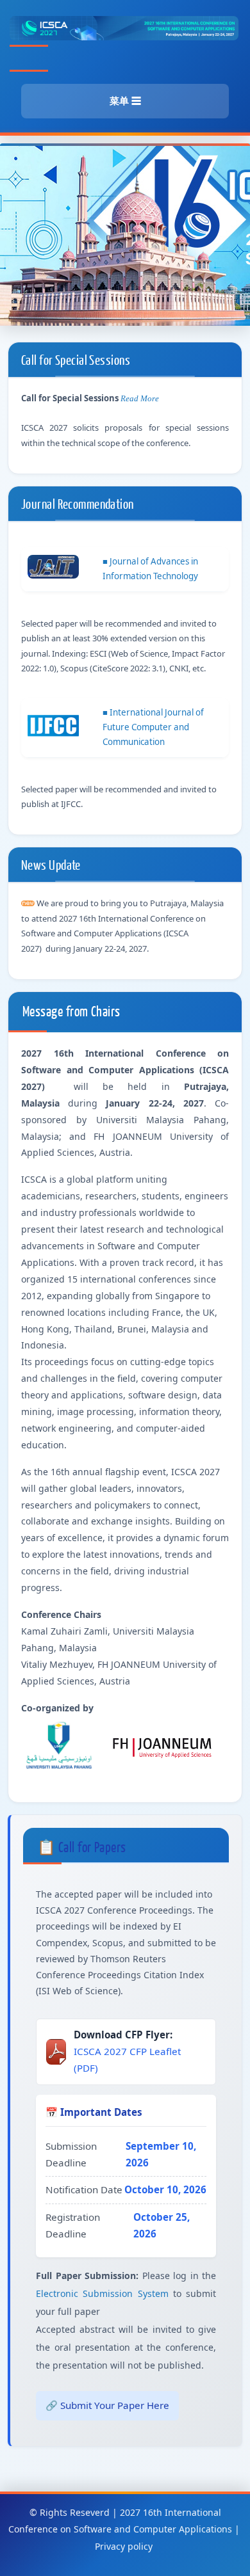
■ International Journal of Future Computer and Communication (153, 727)
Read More (140, 398)
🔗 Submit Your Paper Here (107, 2405)
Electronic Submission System (102, 2293)
